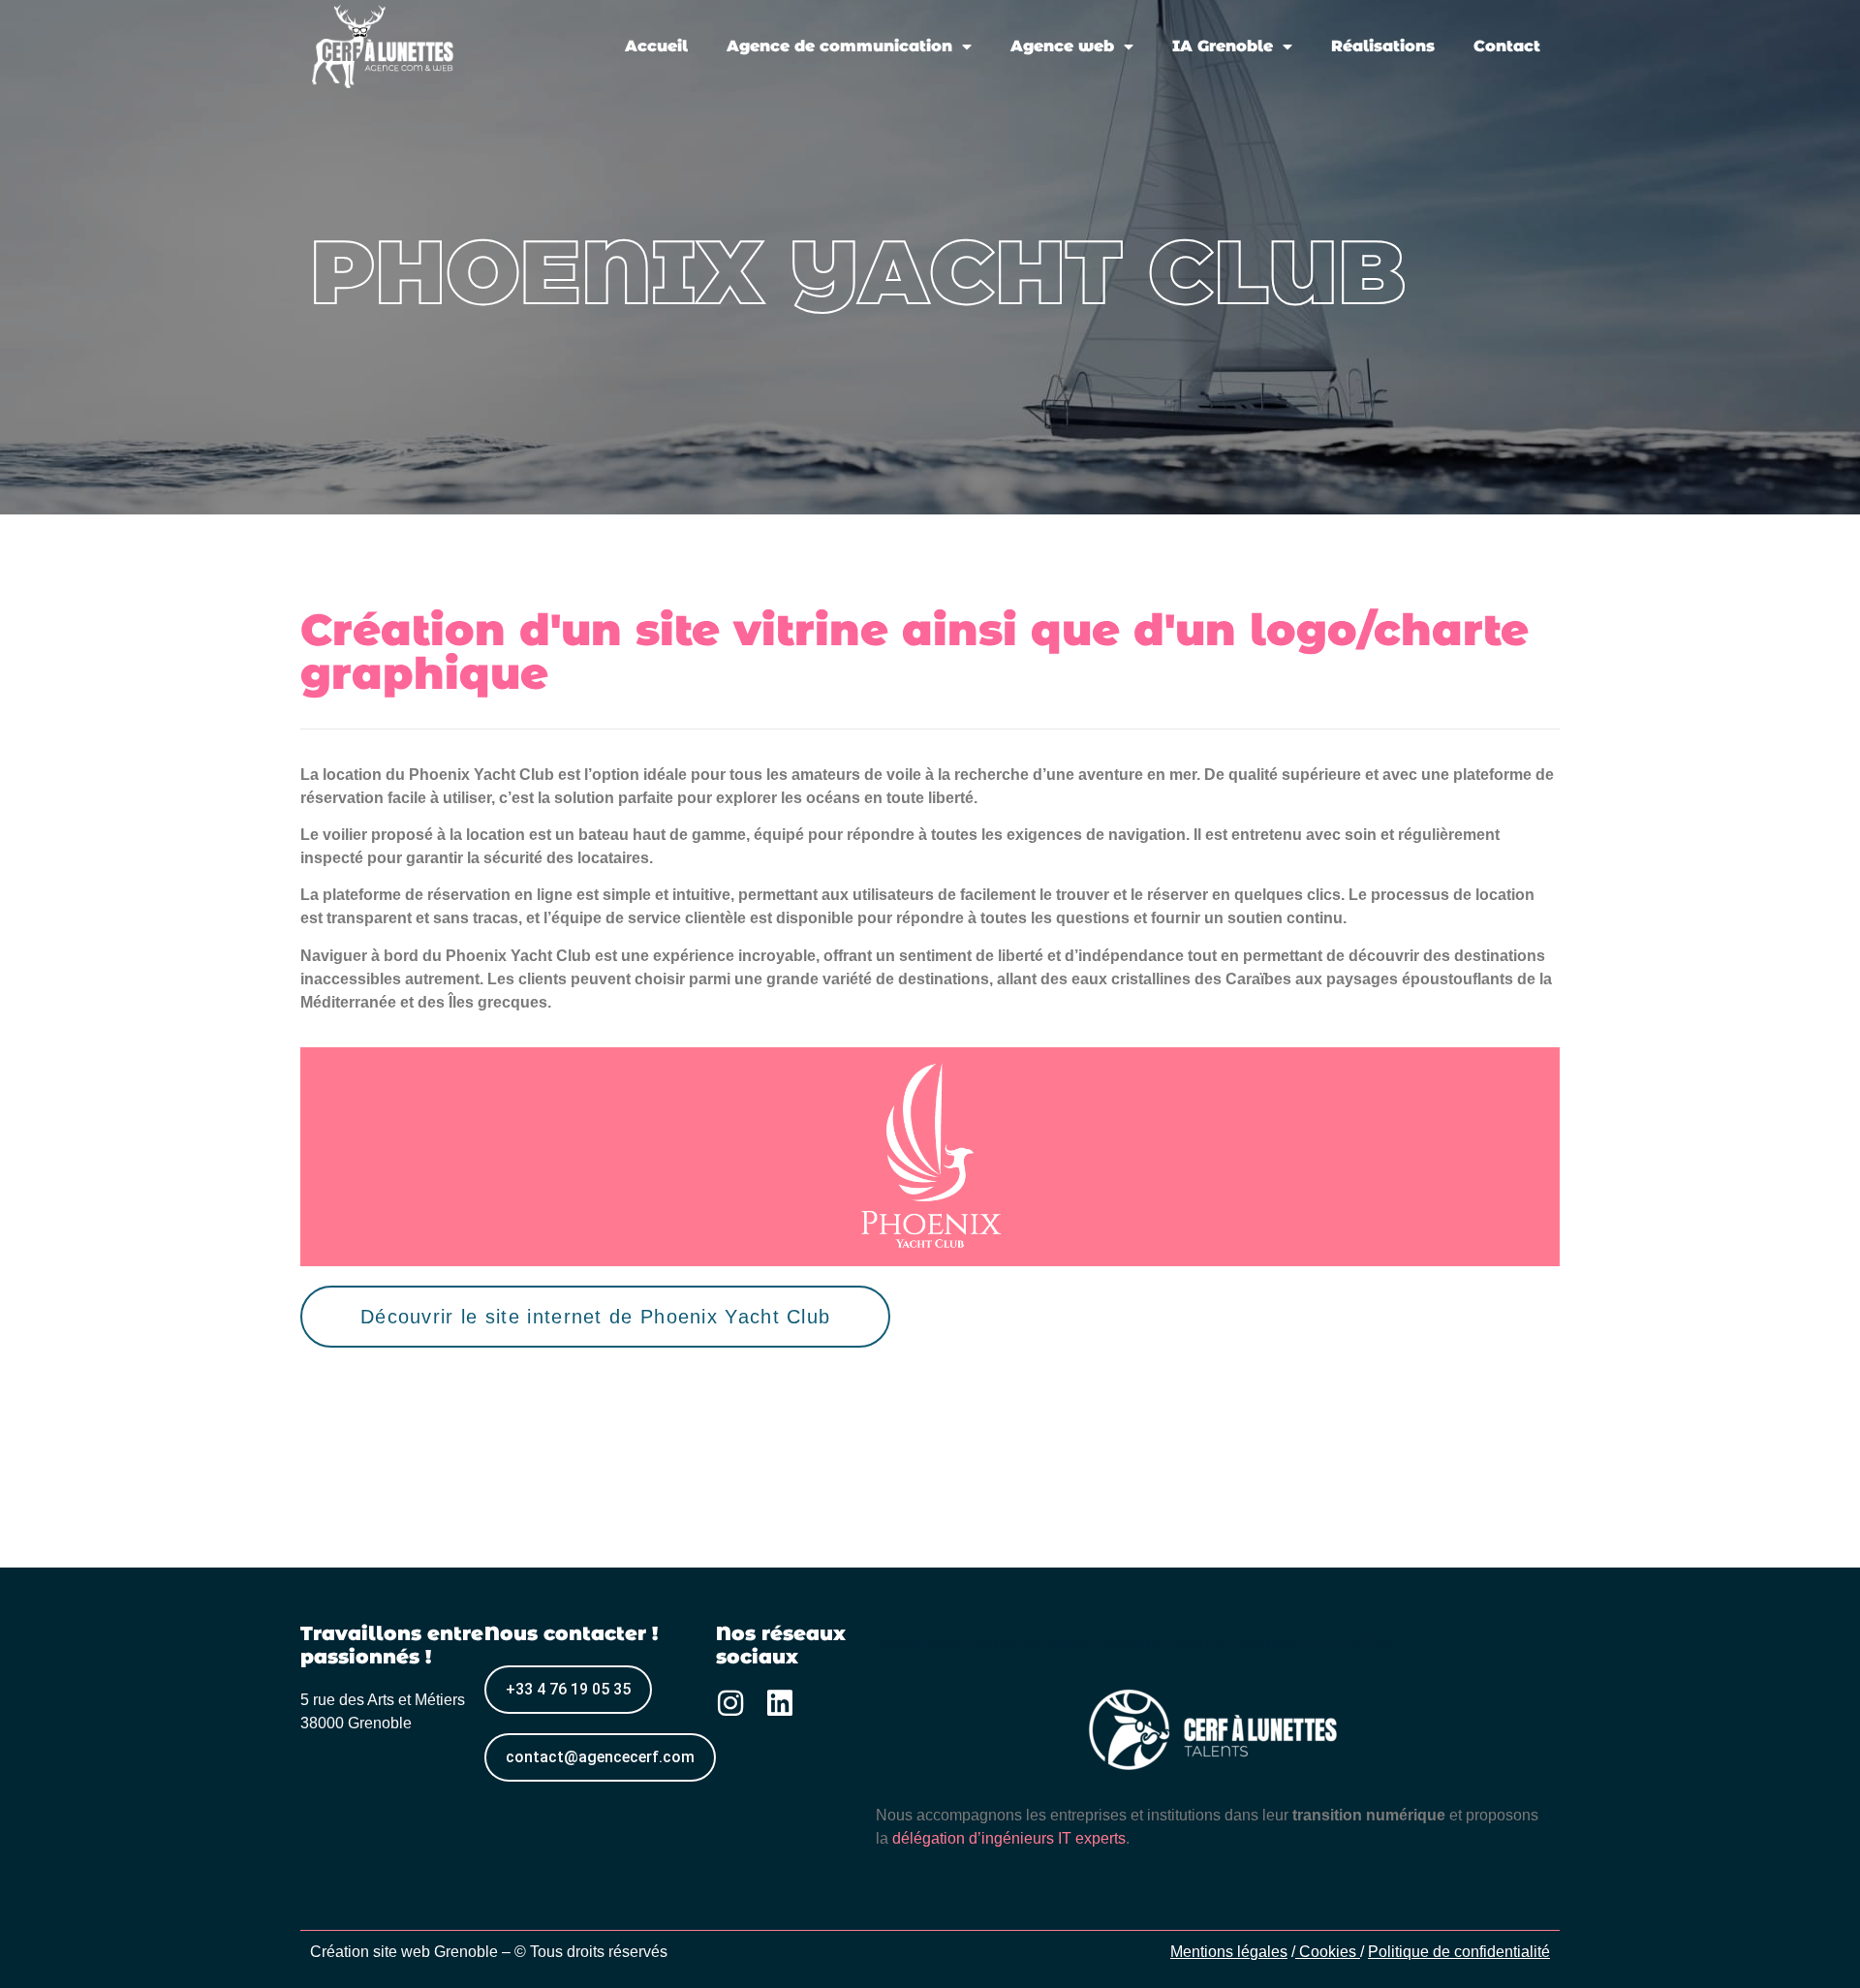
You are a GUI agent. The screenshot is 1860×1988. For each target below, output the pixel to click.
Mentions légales (1229, 1952)
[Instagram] (730, 1703)
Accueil (656, 46)
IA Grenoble (1223, 46)
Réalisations (1383, 46)
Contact (1507, 46)
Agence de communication (839, 46)
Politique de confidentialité (1459, 1952)
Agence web (1062, 46)
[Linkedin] (780, 1703)
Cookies (1330, 1952)
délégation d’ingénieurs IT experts (1009, 1838)
